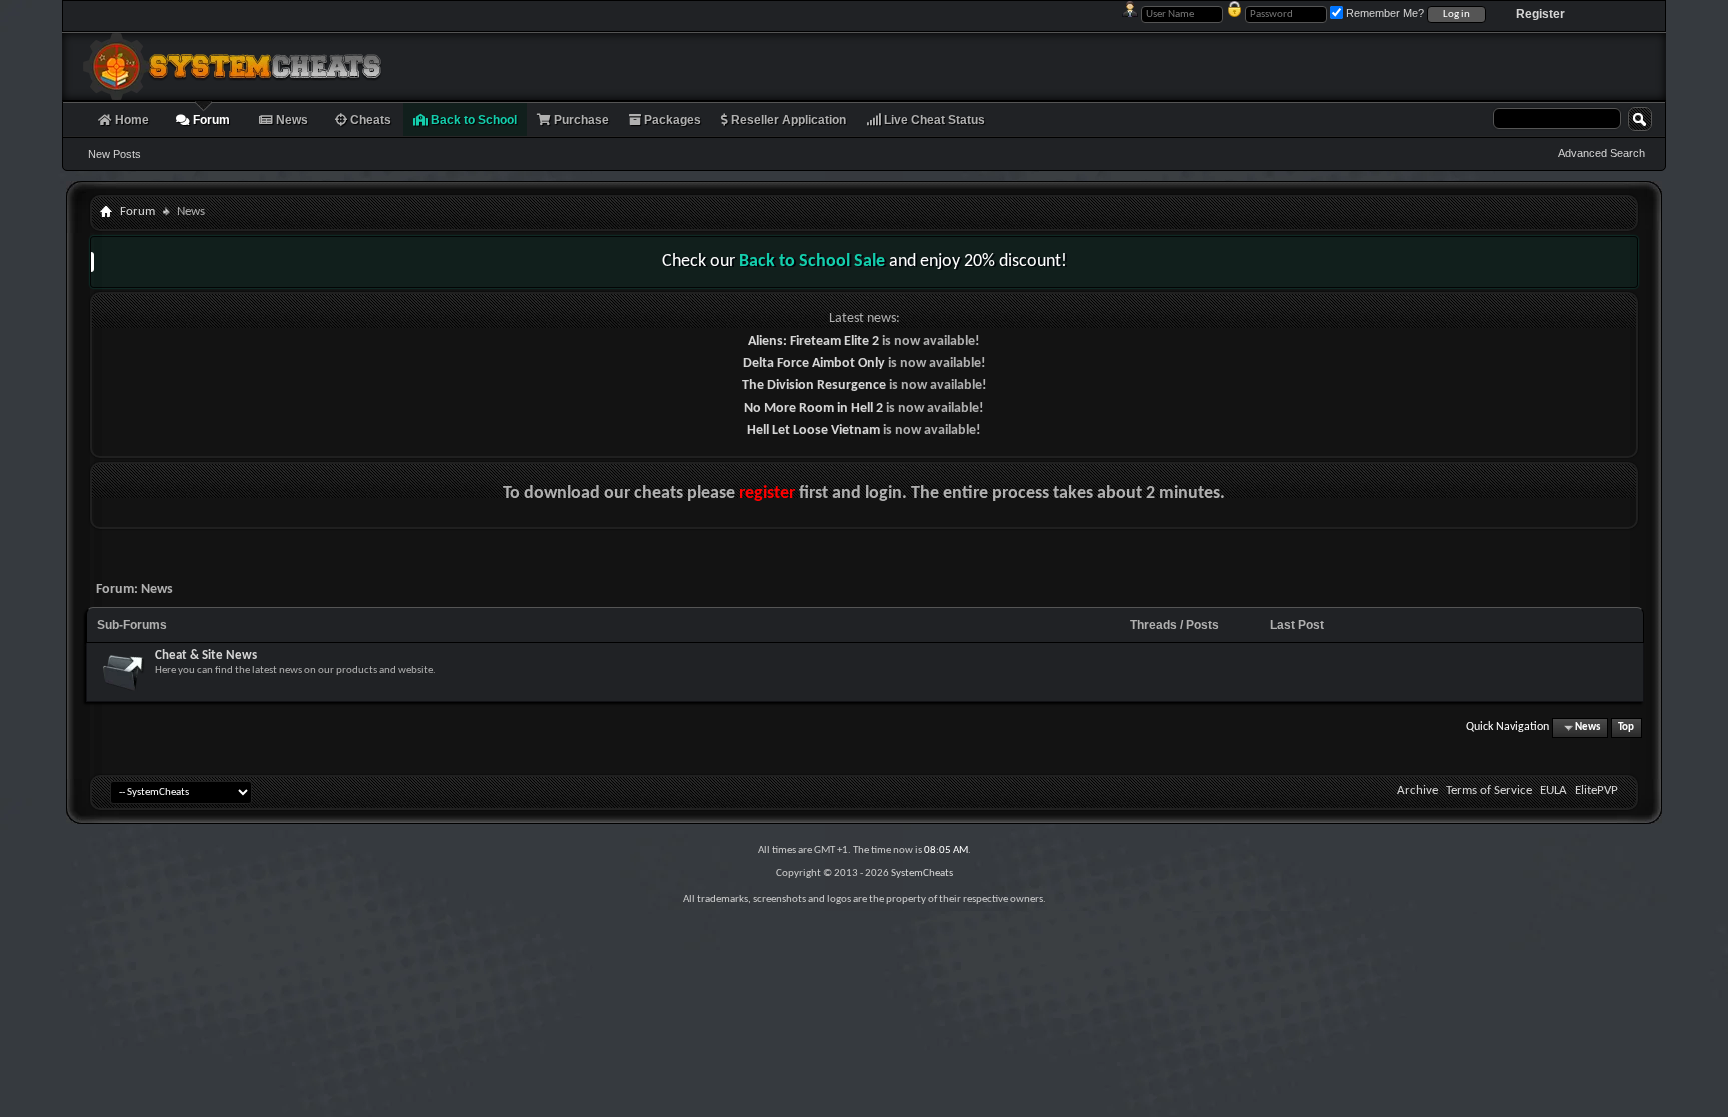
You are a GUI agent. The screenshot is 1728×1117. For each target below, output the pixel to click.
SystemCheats (922, 873)
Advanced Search (1601, 153)
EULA (1553, 790)
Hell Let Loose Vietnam (813, 430)
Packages (671, 120)
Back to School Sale (812, 261)
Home (130, 120)
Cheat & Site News (206, 655)
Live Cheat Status (933, 120)
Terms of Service (1489, 790)
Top (1626, 727)
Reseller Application (787, 120)
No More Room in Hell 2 (813, 408)
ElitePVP (1596, 790)
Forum (210, 120)
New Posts (114, 154)
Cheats (369, 120)
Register (1540, 14)
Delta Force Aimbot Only (814, 363)
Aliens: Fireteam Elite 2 (813, 341)
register (767, 493)
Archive (1417, 790)
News (290, 120)
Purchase (580, 120)
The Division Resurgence (814, 385)
